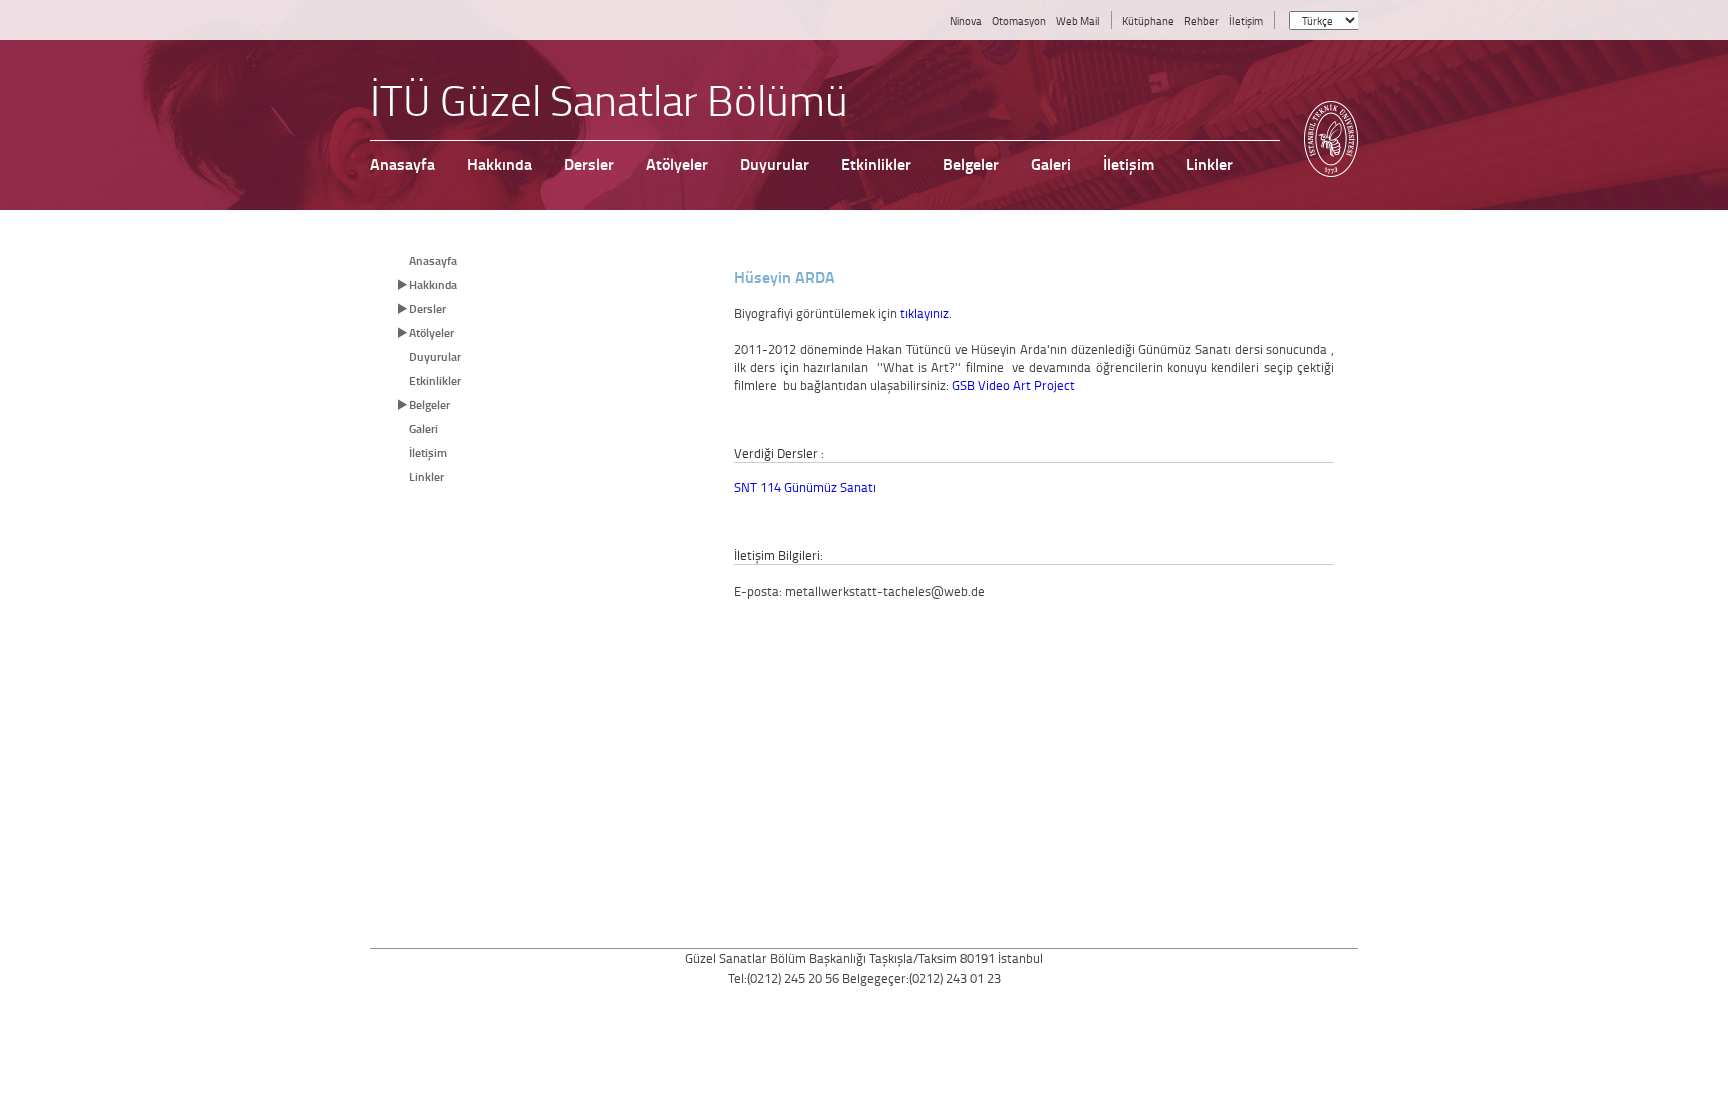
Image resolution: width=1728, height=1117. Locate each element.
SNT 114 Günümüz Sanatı (805, 487)
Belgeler (429, 404)
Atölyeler (431, 332)
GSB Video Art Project (1013, 385)
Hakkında (433, 284)
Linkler (426, 476)
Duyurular (435, 356)
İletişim (1246, 20)
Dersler (427, 308)
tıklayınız (924, 313)
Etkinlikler (435, 380)
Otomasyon (1019, 20)
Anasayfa (433, 260)
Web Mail (1078, 20)
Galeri (423, 428)
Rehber (1201, 20)
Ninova (966, 20)
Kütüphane (1148, 20)
